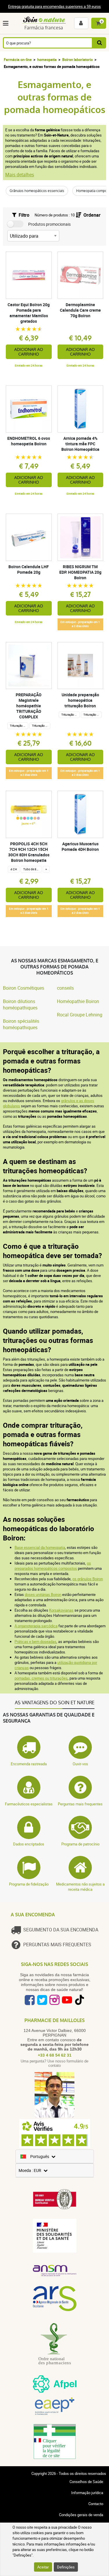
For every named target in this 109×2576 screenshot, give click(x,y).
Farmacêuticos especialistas (29, 1804)
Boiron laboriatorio (77, 60)
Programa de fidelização (29, 1884)
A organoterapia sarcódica (36, 1626)
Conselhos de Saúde (86, 2482)
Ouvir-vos (80, 1764)
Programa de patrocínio (80, 1844)
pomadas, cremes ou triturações (41, 1678)
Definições (66, 2567)
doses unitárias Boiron (43, 1594)
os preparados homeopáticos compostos (53, 1566)
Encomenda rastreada (29, 1764)
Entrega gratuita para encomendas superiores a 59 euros (54, 6)
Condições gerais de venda (81, 2515)
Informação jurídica (87, 2493)
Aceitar (43, 2567)
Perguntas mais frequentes (80, 1804)
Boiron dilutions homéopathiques (20, 1004)
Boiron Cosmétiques (24, 988)
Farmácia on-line (18, 60)
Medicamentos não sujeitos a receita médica (80, 1887)
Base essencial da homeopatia (40, 1547)
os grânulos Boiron (88, 1579)
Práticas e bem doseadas (35, 1642)
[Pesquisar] (99, 43)
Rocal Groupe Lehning (80, 1015)
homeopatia (47, 60)
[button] (7, 23)
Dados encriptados (29, 1844)
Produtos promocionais (49, 224)
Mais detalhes (20, 175)
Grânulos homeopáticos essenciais (37, 191)
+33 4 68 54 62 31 (55, 2055)
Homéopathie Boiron (78, 1001)
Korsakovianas (61, 1610)
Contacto (96, 2504)
